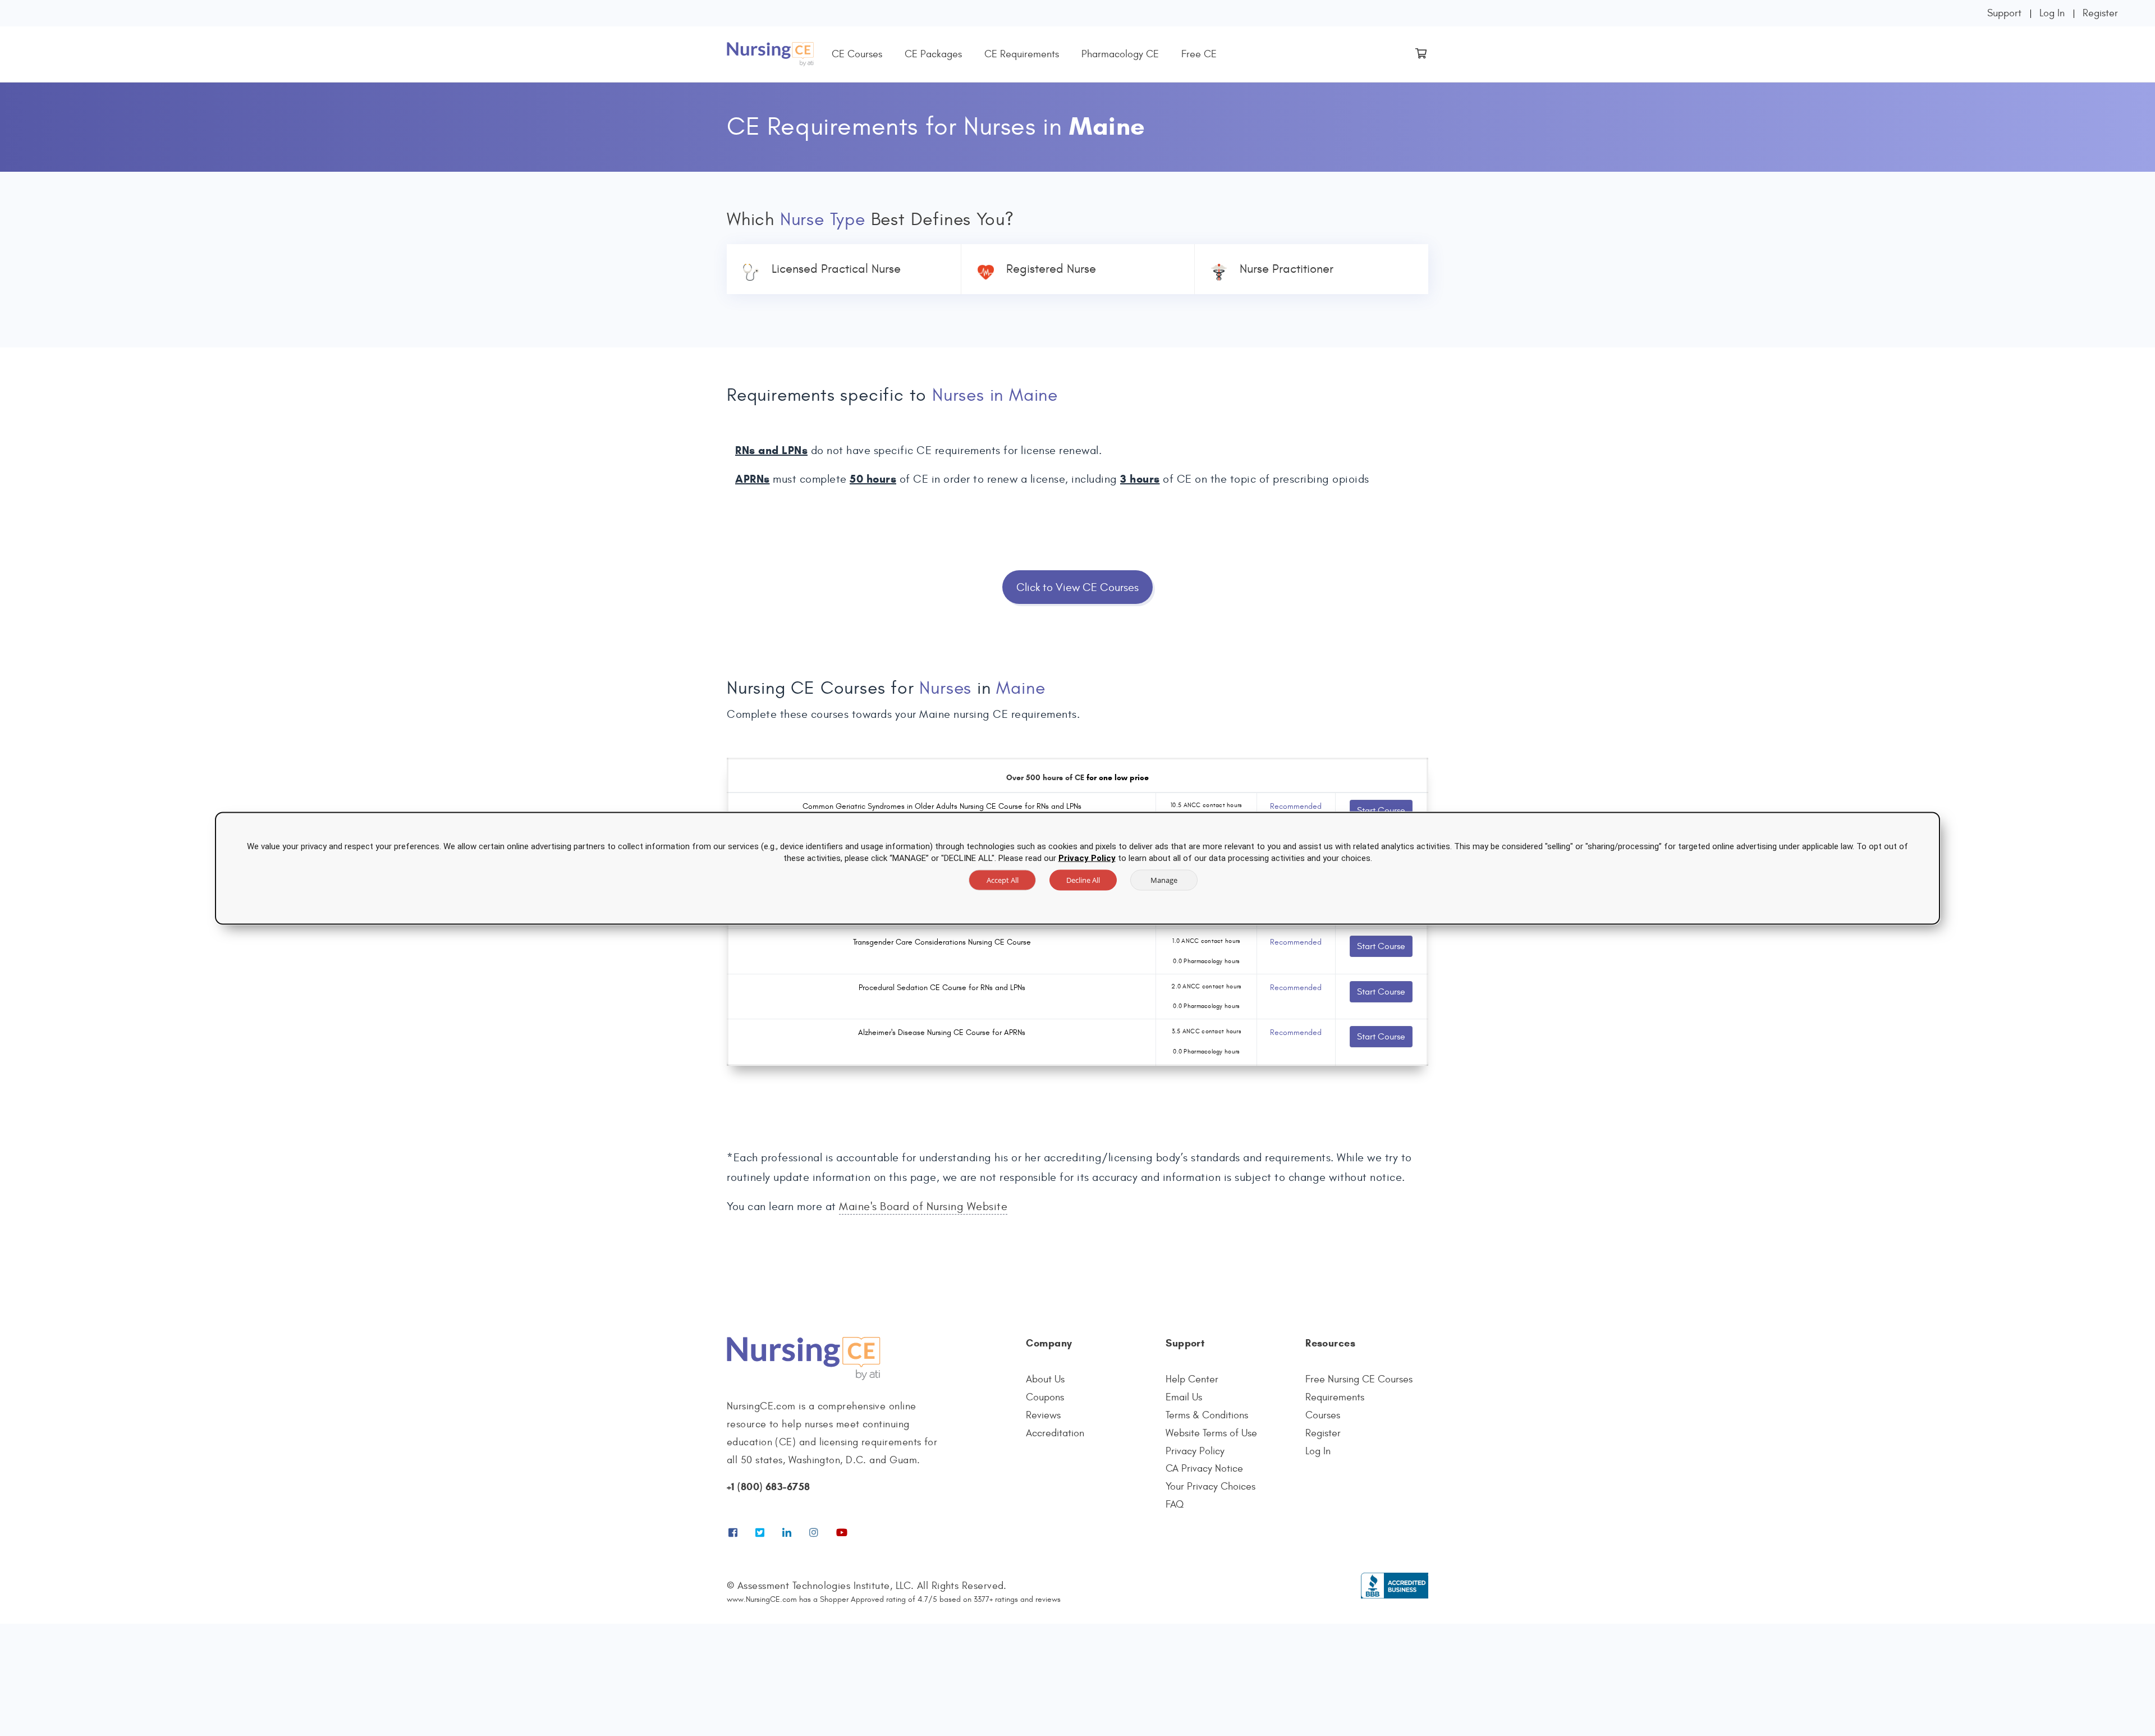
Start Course (1381, 810)
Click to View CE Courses (1077, 587)
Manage (1164, 880)
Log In (2052, 13)
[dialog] (1077, 868)
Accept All (1003, 880)
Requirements (1335, 1397)
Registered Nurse (1051, 269)
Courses (1323, 1415)
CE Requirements (1022, 54)
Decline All (1083, 880)
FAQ (1175, 1504)
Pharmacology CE (1120, 54)
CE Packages (933, 54)
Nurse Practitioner (1287, 269)
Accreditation (1055, 1433)
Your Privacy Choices (1211, 1487)
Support (2004, 13)
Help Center (1192, 1379)
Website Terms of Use (1211, 1433)
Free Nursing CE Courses (1359, 1379)
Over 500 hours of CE (1045, 778)
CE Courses (857, 54)
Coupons (1045, 1397)
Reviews (1043, 1415)
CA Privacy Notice (1204, 1469)
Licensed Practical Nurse (836, 269)
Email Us (1184, 1397)
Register (2100, 13)
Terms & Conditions (1207, 1415)
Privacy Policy (1195, 1451)
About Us (1045, 1379)
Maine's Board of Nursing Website (923, 1206)
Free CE (1199, 54)
